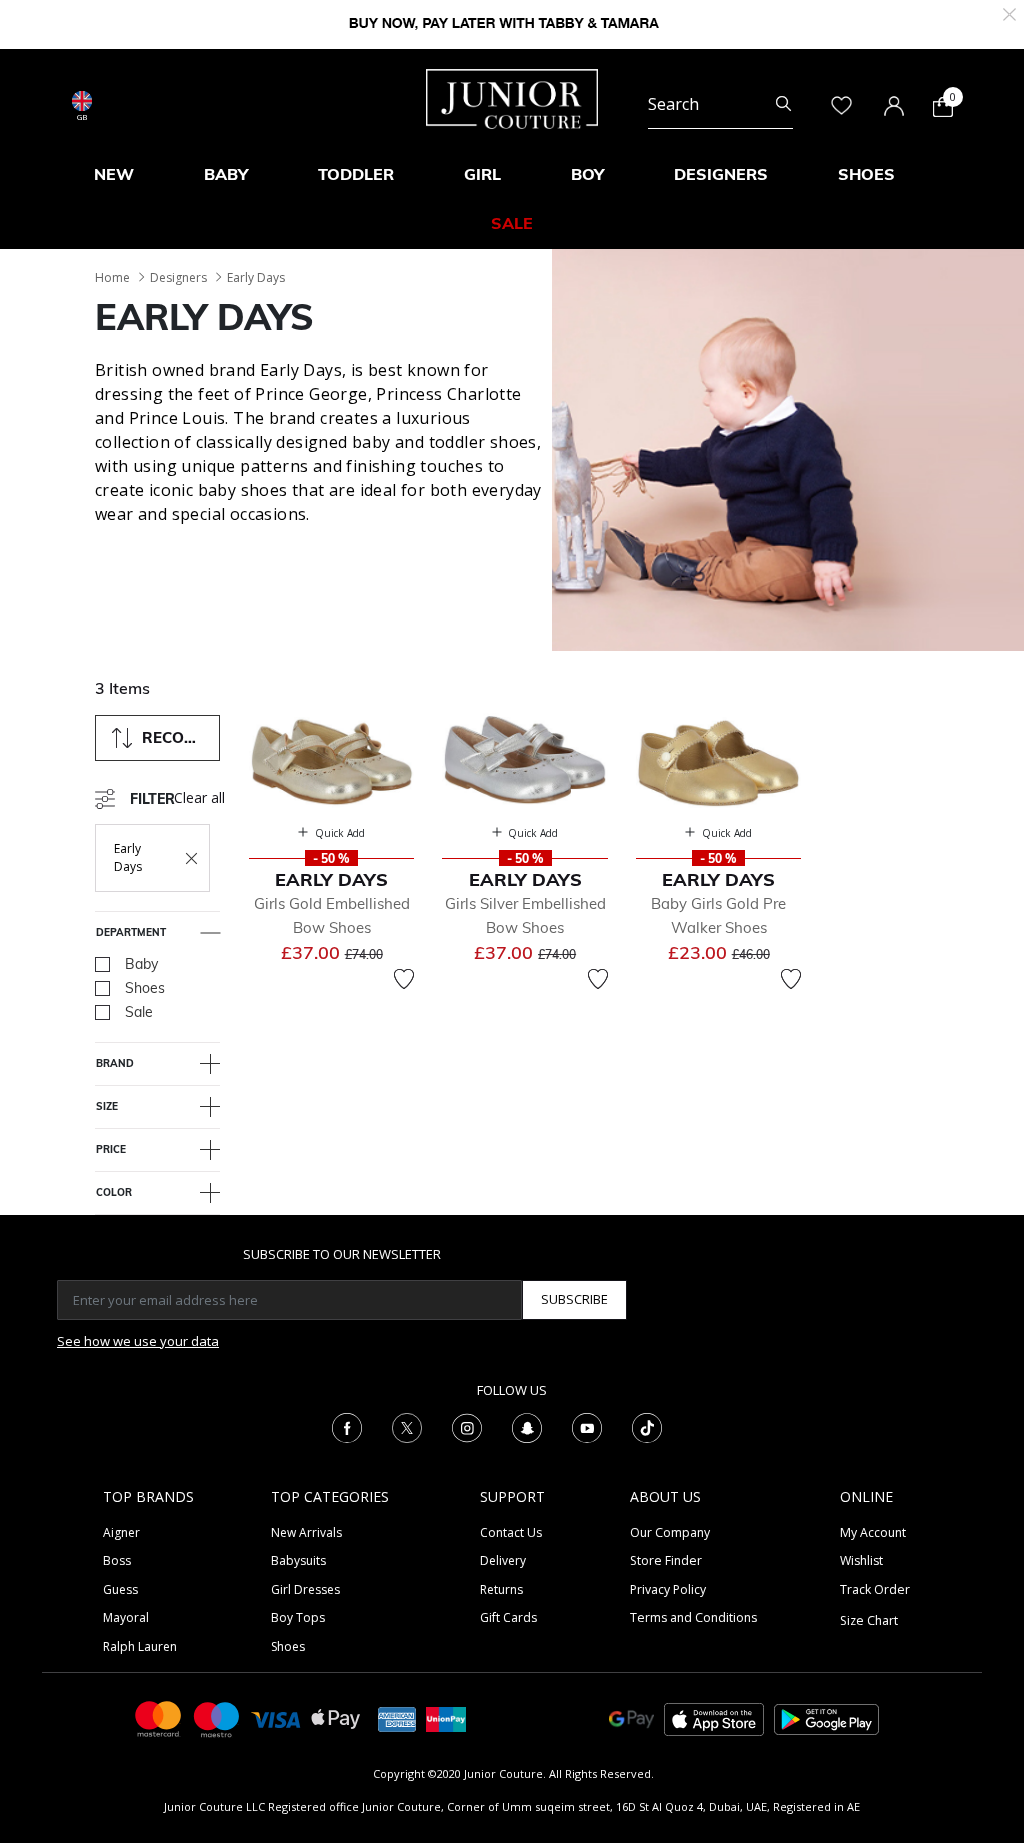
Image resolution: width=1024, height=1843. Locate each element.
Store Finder (666, 1560)
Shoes (288, 1646)
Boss (117, 1560)
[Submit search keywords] (783, 104)
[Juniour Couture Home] (512, 97)
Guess (120, 1589)
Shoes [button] (866, 174)
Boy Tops (298, 1617)
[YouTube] (587, 1426)
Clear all (199, 797)
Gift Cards (508, 1617)
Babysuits (298, 1560)
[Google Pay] (631, 1717)
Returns (501, 1589)
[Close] (1009, 12)
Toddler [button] (356, 174)
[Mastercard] (159, 1717)
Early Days (256, 277)
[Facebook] (347, 1426)
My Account (873, 1532)
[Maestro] (217, 1717)
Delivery (503, 1560)
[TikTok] (647, 1426)
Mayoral (126, 1617)
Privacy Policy (668, 1589)
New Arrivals (306, 1532)
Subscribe (574, 1299)
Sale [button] (512, 223)
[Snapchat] (527, 1426)
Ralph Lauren (140, 1646)
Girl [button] (482, 174)
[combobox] (720, 104)
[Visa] (276, 1718)
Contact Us (511, 1532)
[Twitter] (407, 1426)
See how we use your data (138, 1341)
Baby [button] (226, 174)
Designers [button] (721, 174)
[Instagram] (467, 1426)
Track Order (875, 1589)
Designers (178, 277)
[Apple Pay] (336, 1717)
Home (112, 277)
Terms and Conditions (693, 1617)
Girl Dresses (305, 1589)
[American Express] (397, 1717)
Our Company (670, 1532)
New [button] (114, 174)
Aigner (121, 1532)
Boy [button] (587, 174)
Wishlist (861, 1560)
